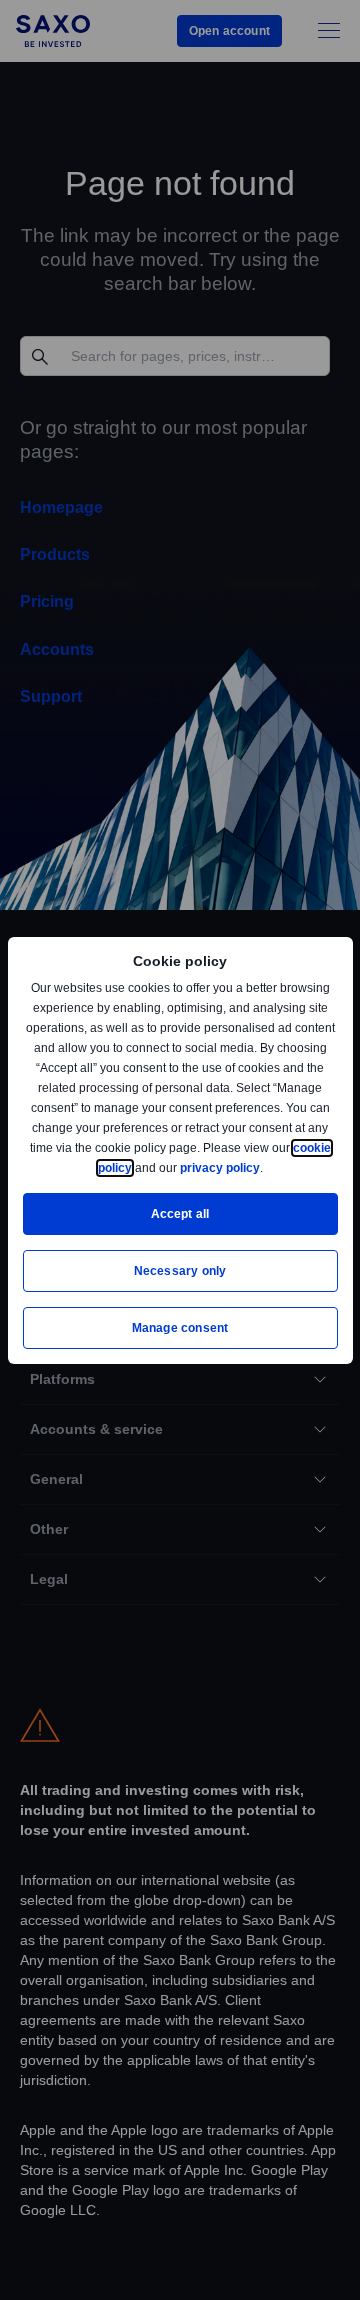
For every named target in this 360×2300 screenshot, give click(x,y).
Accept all (180, 1213)
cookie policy (139, 1167)
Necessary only (180, 1270)
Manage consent (180, 1327)
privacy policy (266, 1167)
